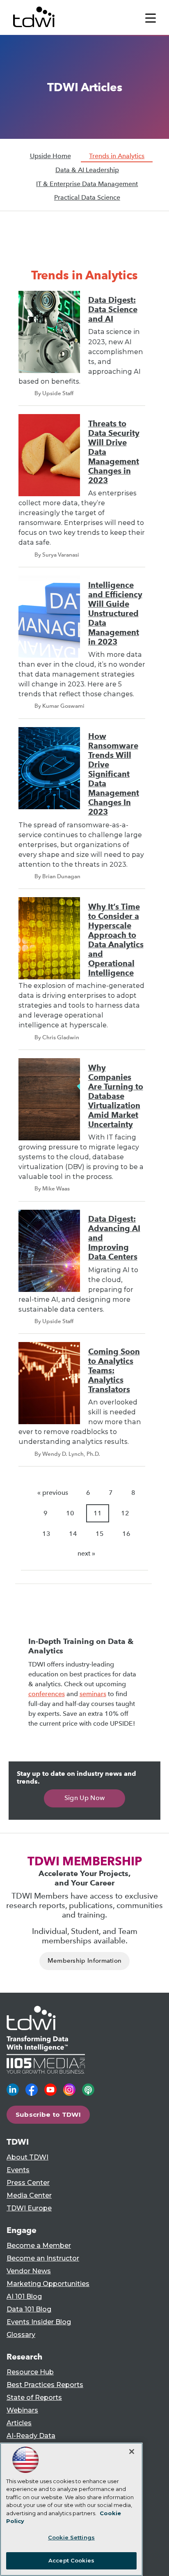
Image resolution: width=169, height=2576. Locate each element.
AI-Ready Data (31, 2436)
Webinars (22, 2410)
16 (126, 1534)
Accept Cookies (71, 2560)
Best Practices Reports (45, 2385)
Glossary (21, 2335)
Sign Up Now (85, 1798)
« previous (53, 1493)
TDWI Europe (29, 2208)
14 (73, 1534)
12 (125, 1513)
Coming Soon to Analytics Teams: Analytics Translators (114, 1371)
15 (100, 1534)
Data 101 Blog (29, 2309)
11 (98, 1513)
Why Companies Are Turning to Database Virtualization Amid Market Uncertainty (116, 1096)
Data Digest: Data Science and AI (113, 310)
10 (70, 1513)
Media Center (29, 2195)
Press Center (28, 2183)
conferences (47, 1694)
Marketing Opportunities (48, 2284)
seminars (93, 1694)
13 (46, 1534)
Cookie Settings (71, 2537)
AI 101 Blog (24, 2296)
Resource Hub (30, 2372)
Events (18, 2170)
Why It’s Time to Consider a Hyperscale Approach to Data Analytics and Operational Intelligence (116, 940)
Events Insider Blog (39, 2322)
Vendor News (29, 2271)
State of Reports (34, 2398)
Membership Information (85, 1961)
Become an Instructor (43, 2258)
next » (86, 1553)
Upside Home (50, 156)
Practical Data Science (87, 197)
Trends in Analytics (117, 156)
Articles (19, 2423)
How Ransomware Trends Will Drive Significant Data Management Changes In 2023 (114, 774)
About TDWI (27, 2157)
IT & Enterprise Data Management (87, 184)
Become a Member (39, 2246)
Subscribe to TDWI (48, 2114)
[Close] (132, 2452)
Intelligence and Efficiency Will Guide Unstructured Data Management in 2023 (115, 613)
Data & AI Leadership (87, 170)
